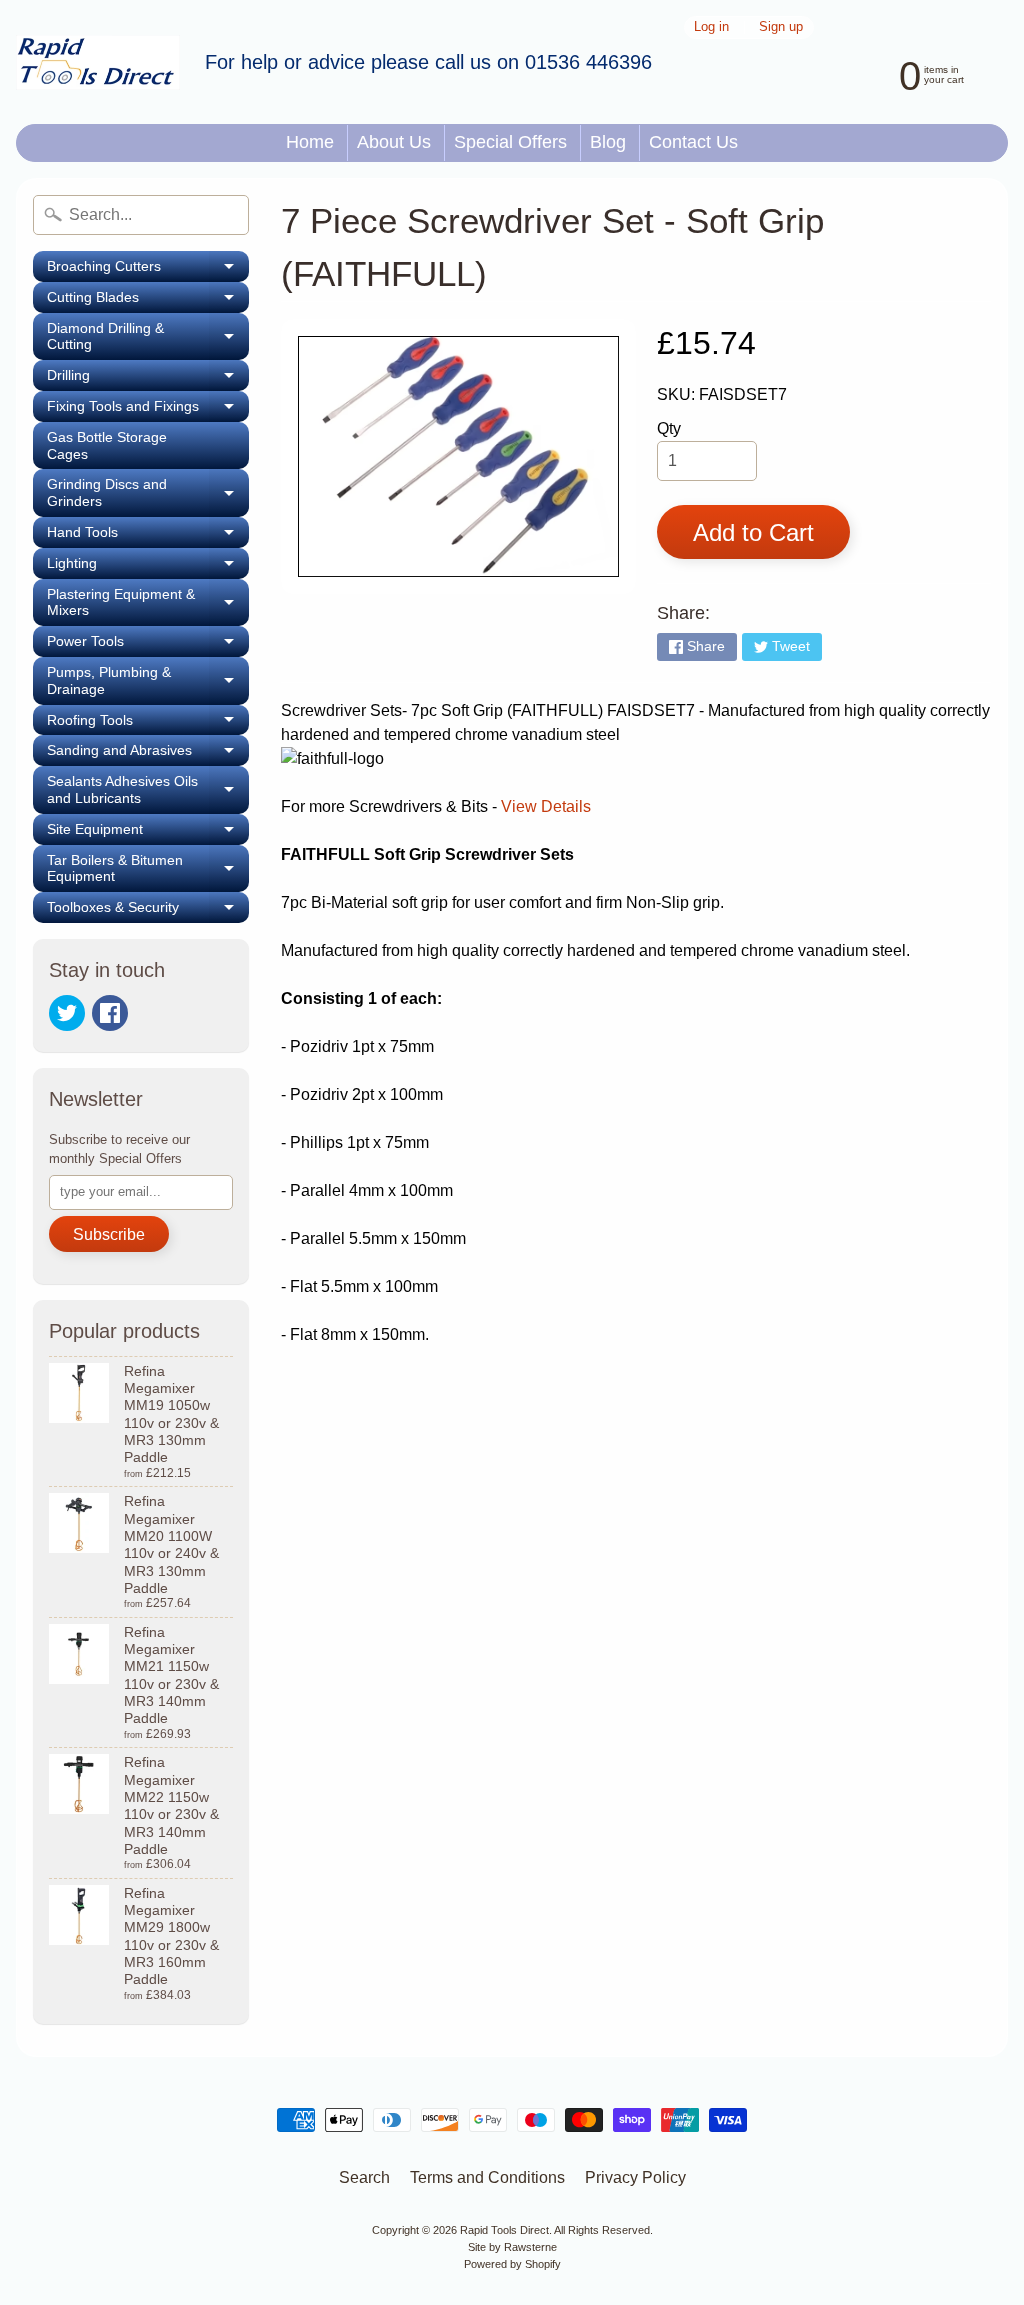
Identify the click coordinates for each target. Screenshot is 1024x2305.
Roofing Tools (148, 724)
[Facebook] (110, 1013)
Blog (608, 142)
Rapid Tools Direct (504, 2230)
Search (364, 2177)
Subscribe (109, 1234)
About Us (394, 142)
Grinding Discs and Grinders (148, 493)
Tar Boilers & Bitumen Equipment (148, 869)
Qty (669, 428)
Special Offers (510, 142)
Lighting (148, 567)
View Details (546, 806)
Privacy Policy (635, 2177)
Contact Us (693, 142)
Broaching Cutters (148, 270)
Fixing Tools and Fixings (148, 410)
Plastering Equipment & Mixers (148, 603)
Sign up (781, 27)
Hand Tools (148, 536)
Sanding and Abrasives (148, 754)
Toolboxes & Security (148, 911)
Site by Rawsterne (512, 2247)
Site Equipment (148, 833)
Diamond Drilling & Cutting (148, 337)
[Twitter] (67, 1013)
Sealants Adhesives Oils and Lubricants (148, 790)
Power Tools (148, 645)
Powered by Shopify (512, 2264)
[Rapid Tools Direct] (98, 62)
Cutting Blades (148, 301)
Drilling (148, 379)
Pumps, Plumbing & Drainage (148, 681)
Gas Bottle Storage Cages (107, 445)
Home (310, 142)
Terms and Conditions (487, 2177)
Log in (711, 27)
